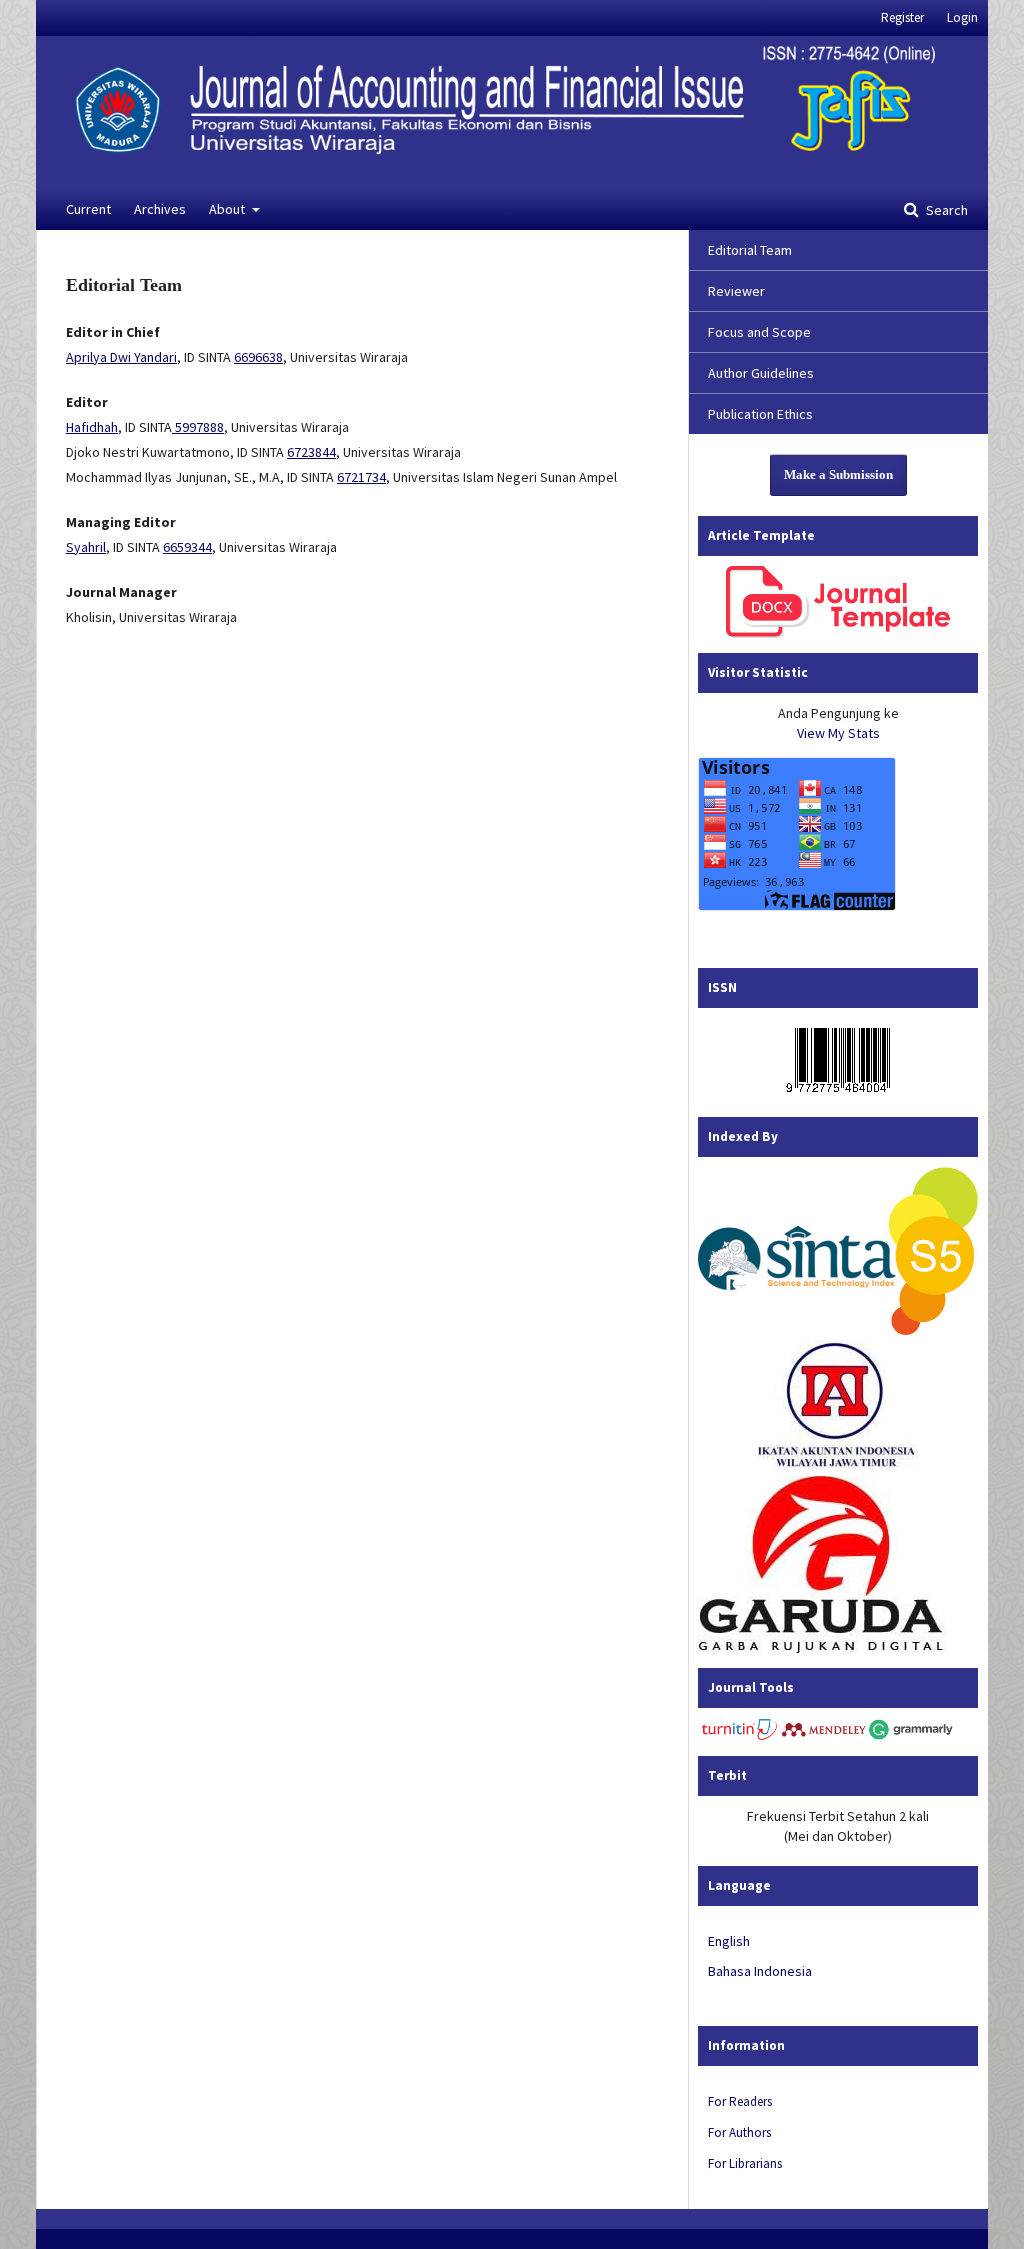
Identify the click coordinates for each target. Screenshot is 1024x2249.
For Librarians (745, 2163)
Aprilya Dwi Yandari (121, 357)
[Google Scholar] (838, 1330)
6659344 (187, 547)
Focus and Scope (759, 332)
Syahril (86, 547)
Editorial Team (750, 250)
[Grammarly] (911, 1736)
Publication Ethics (760, 414)
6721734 (361, 477)
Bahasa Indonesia (760, 1971)
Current (88, 209)
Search (945, 210)
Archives (160, 209)
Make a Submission (838, 474)
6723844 (311, 452)
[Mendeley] (824, 1736)
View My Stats (838, 733)
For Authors (739, 2132)
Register (902, 17)
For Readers (740, 2101)
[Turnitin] (740, 1736)
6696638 (258, 357)
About (228, 209)
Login (962, 17)
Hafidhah (92, 427)
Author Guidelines (761, 373)
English (729, 1941)
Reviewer (736, 291)
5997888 (198, 427)
